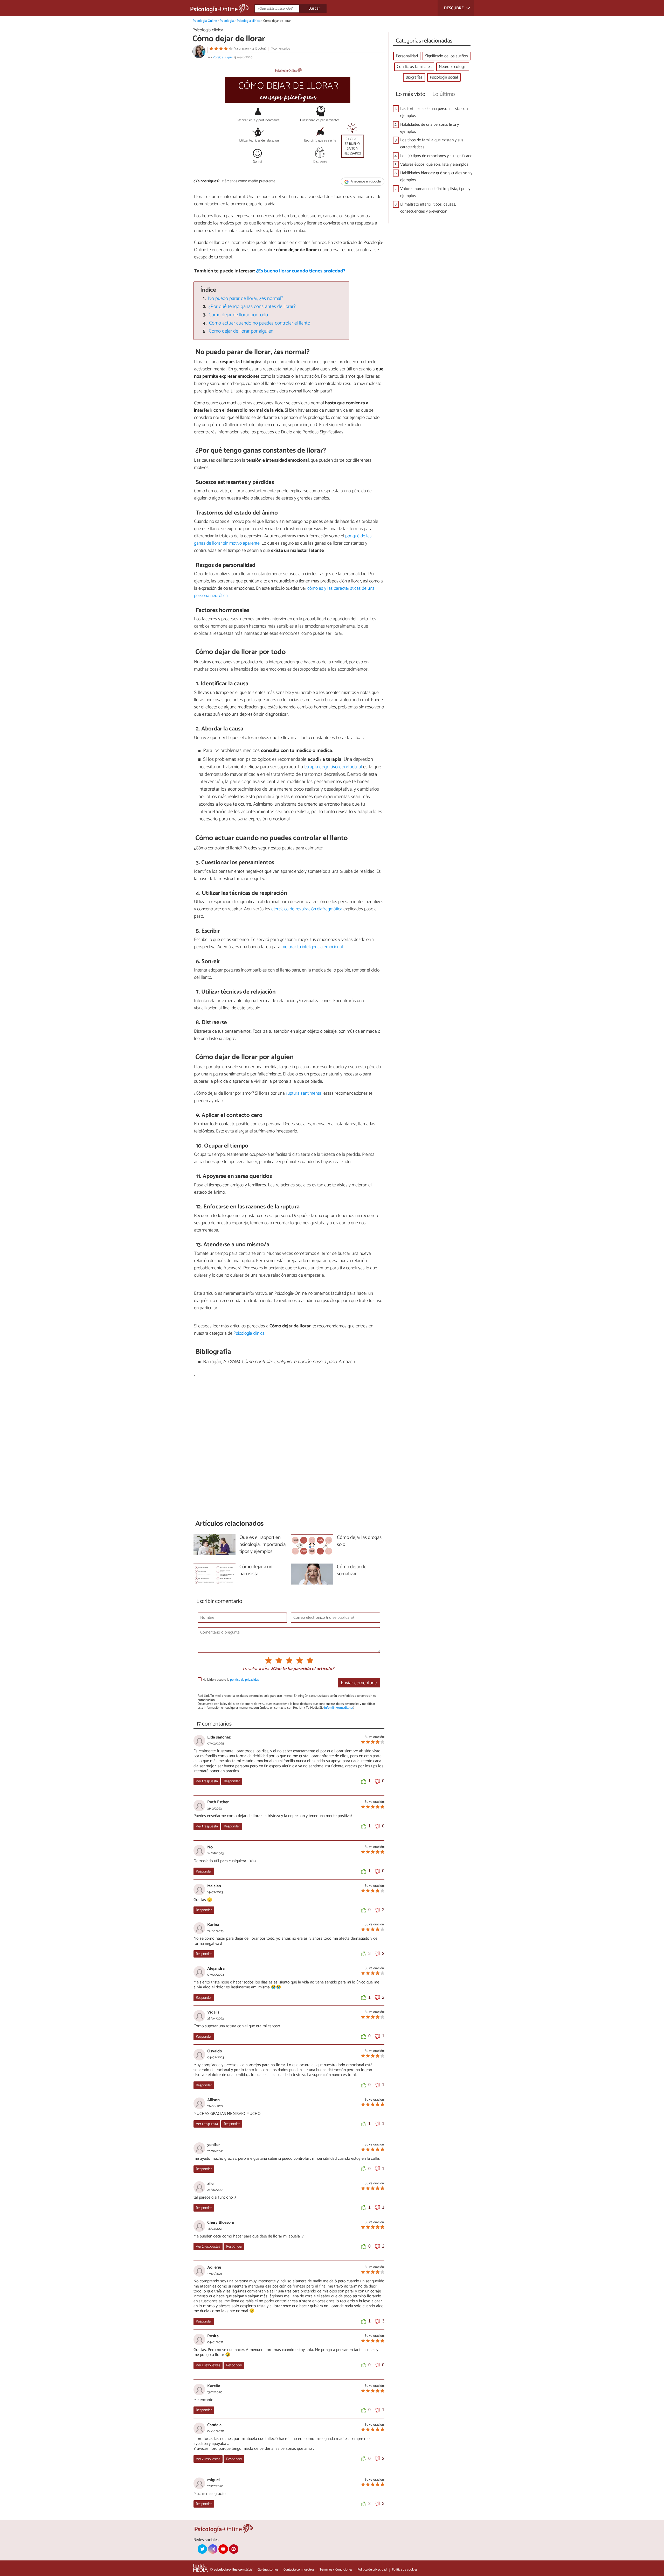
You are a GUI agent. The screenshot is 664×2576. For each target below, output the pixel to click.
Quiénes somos (268, 2570)
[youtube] (223, 2549)
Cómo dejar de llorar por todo (238, 315)
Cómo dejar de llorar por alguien (241, 331)
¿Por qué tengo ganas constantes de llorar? (252, 307)
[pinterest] (234, 2549)
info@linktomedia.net (339, 1708)
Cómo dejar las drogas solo (359, 1541)
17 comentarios (280, 49)
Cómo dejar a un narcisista (256, 1571)
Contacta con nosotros (299, 2570)
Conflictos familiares (414, 67)
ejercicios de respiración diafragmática (307, 909)
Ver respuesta (207, 1781)
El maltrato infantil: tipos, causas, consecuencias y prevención (428, 208)
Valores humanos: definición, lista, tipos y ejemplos (435, 192)
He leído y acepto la (231, 1680)
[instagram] (213, 2549)
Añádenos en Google (365, 182)
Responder (232, 1781)
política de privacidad (245, 1680)
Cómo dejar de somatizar (352, 1571)
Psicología (227, 21)
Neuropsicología (453, 67)
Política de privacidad (372, 2570)
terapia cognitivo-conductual (333, 767)
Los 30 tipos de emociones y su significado (436, 156)
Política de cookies (405, 2570)
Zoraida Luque (223, 57)
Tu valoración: (255, 1669)
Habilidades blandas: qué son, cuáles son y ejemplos (436, 177)
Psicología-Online (205, 21)
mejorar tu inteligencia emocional (312, 947)
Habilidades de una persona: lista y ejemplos (430, 128)
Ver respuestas (208, 2247)
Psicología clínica (249, 21)
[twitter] (202, 2549)
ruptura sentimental (304, 1093)
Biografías (414, 77)
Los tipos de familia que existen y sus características (432, 144)
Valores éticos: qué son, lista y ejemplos (434, 164)
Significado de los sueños (447, 56)
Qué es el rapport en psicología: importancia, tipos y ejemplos (263, 1545)
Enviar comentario (359, 1683)
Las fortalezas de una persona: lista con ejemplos (434, 112)
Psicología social (444, 77)
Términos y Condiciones (336, 2570)
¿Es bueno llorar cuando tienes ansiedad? (301, 271)
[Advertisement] (289, 1448)
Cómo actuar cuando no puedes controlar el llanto (260, 323)
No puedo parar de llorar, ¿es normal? (246, 298)
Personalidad (407, 56)
